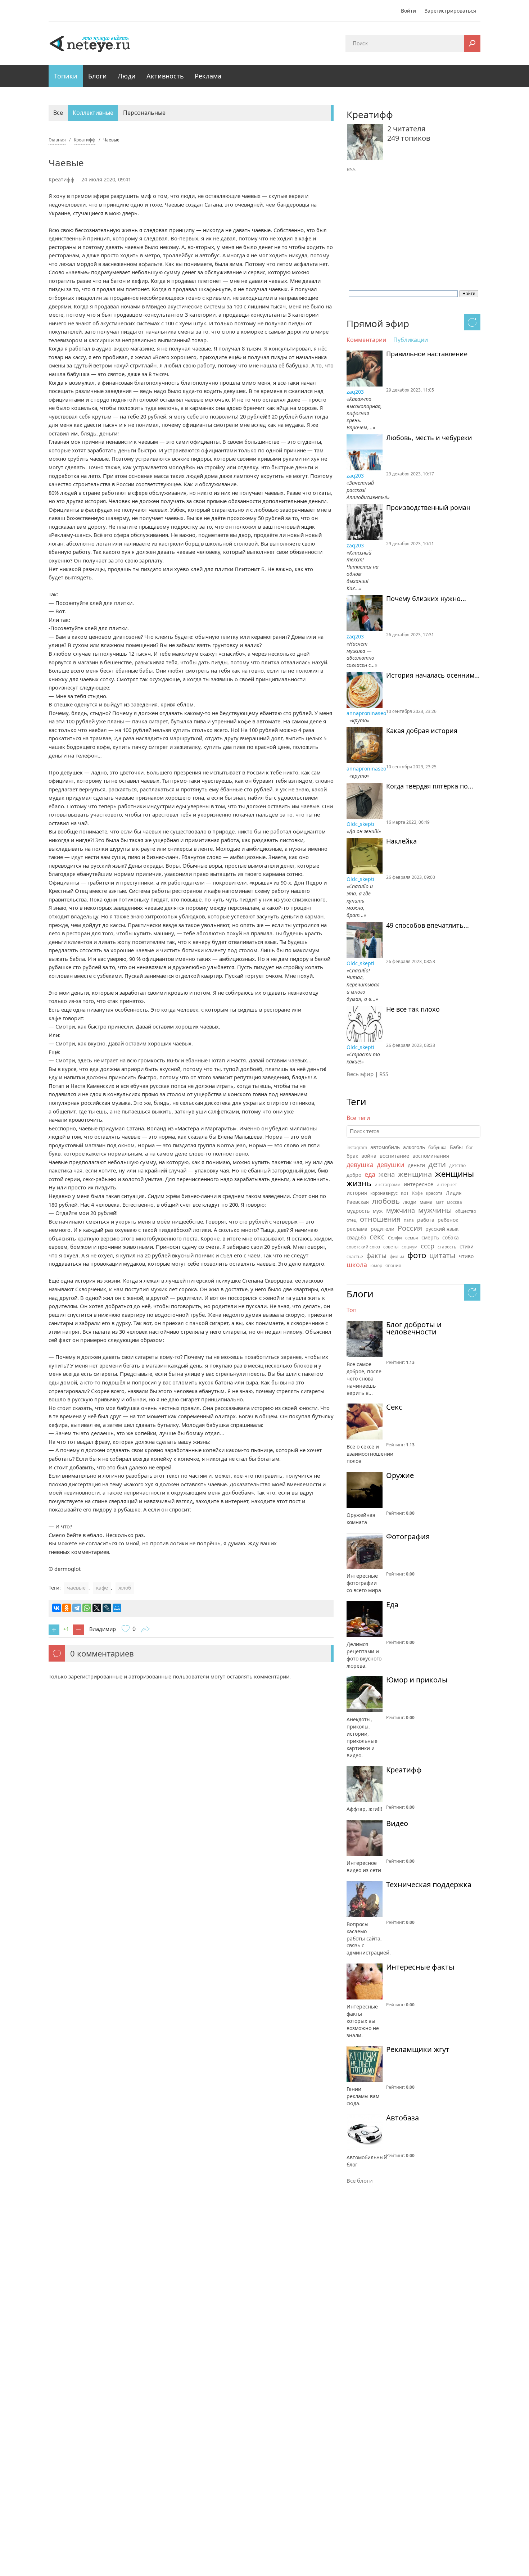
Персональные (144, 113)
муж (378, 1211)
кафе (102, 1588)
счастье (355, 1257)
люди (410, 1202)
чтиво (466, 1256)
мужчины (435, 1210)
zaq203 (356, 392)
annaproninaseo (366, 713)
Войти (408, 11)
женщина (415, 1174)
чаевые (76, 1588)
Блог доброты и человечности (414, 1328)
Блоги (98, 76)
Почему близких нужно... (426, 599)
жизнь (359, 1183)
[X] (97, 1608)
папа (409, 1220)
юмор (376, 1266)
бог (469, 1147)
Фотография (408, 1537)
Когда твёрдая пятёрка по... (430, 786)
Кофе (417, 1193)
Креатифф (62, 179)
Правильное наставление (427, 354)
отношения (380, 1219)
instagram (357, 1147)
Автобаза (403, 2118)
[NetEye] (90, 43)
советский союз (363, 1247)
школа (357, 1265)
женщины (455, 1174)
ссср (428, 1246)
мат (440, 1202)
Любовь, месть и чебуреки (429, 438)
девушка (360, 1165)
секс (377, 1237)
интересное (419, 1184)
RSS (351, 169)
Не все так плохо (413, 1009)
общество (466, 1211)
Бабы (456, 1147)
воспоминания (431, 1156)
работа (426, 1220)
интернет (447, 1185)
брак (352, 1156)
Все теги (358, 1118)
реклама (357, 1229)
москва (455, 1202)
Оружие (400, 1475)
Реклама (208, 76)
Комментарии (366, 340)
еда (370, 1174)
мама (426, 1202)
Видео (397, 1823)
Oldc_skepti (361, 824)
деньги (416, 1165)
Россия (410, 1228)
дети (437, 1164)
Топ (352, 1310)
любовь (386, 1201)
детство (457, 1165)
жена (387, 1174)
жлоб (125, 1588)
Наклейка (401, 841)
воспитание (394, 1156)
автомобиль (385, 1147)
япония (393, 1266)
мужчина (401, 1210)
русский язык (442, 1229)
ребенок (448, 1220)
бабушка (437, 1147)
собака (451, 1237)
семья (412, 1238)
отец (352, 1220)
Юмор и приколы (417, 1680)
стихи (467, 1246)
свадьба (356, 1237)
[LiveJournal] (107, 1608)
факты (376, 1256)
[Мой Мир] (117, 1608)
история (357, 1193)
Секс (394, 1407)
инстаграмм (388, 1185)
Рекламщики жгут (418, 2049)
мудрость (358, 1211)
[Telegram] (77, 1608)
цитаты (442, 1255)
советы (391, 1247)
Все (58, 113)
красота (434, 1193)
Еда (392, 1605)
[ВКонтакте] (56, 1608)
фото (417, 1255)
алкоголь (414, 1147)
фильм (397, 1257)
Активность (165, 76)
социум (410, 1247)
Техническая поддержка (429, 1885)
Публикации (411, 340)
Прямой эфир (378, 324)
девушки (391, 1165)
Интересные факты (420, 1967)
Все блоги (360, 2180)
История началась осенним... (433, 675)
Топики (66, 76)
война (369, 1156)
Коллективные (93, 113)
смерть (430, 1237)
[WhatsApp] (87, 1608)
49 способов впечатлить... (428, 926)
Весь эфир (360, 1074)
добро (354, 1175)
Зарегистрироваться (450, 11)
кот (405, 1193)
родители (383, 1229)
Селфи (395, 1238)
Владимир (103, 1629)
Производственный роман (428, 508)
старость (447, 1247)
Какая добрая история (422, 731)
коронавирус (384, 1193)
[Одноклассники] (67, 1608)
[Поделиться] (145, 1630)
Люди (127, 76)
